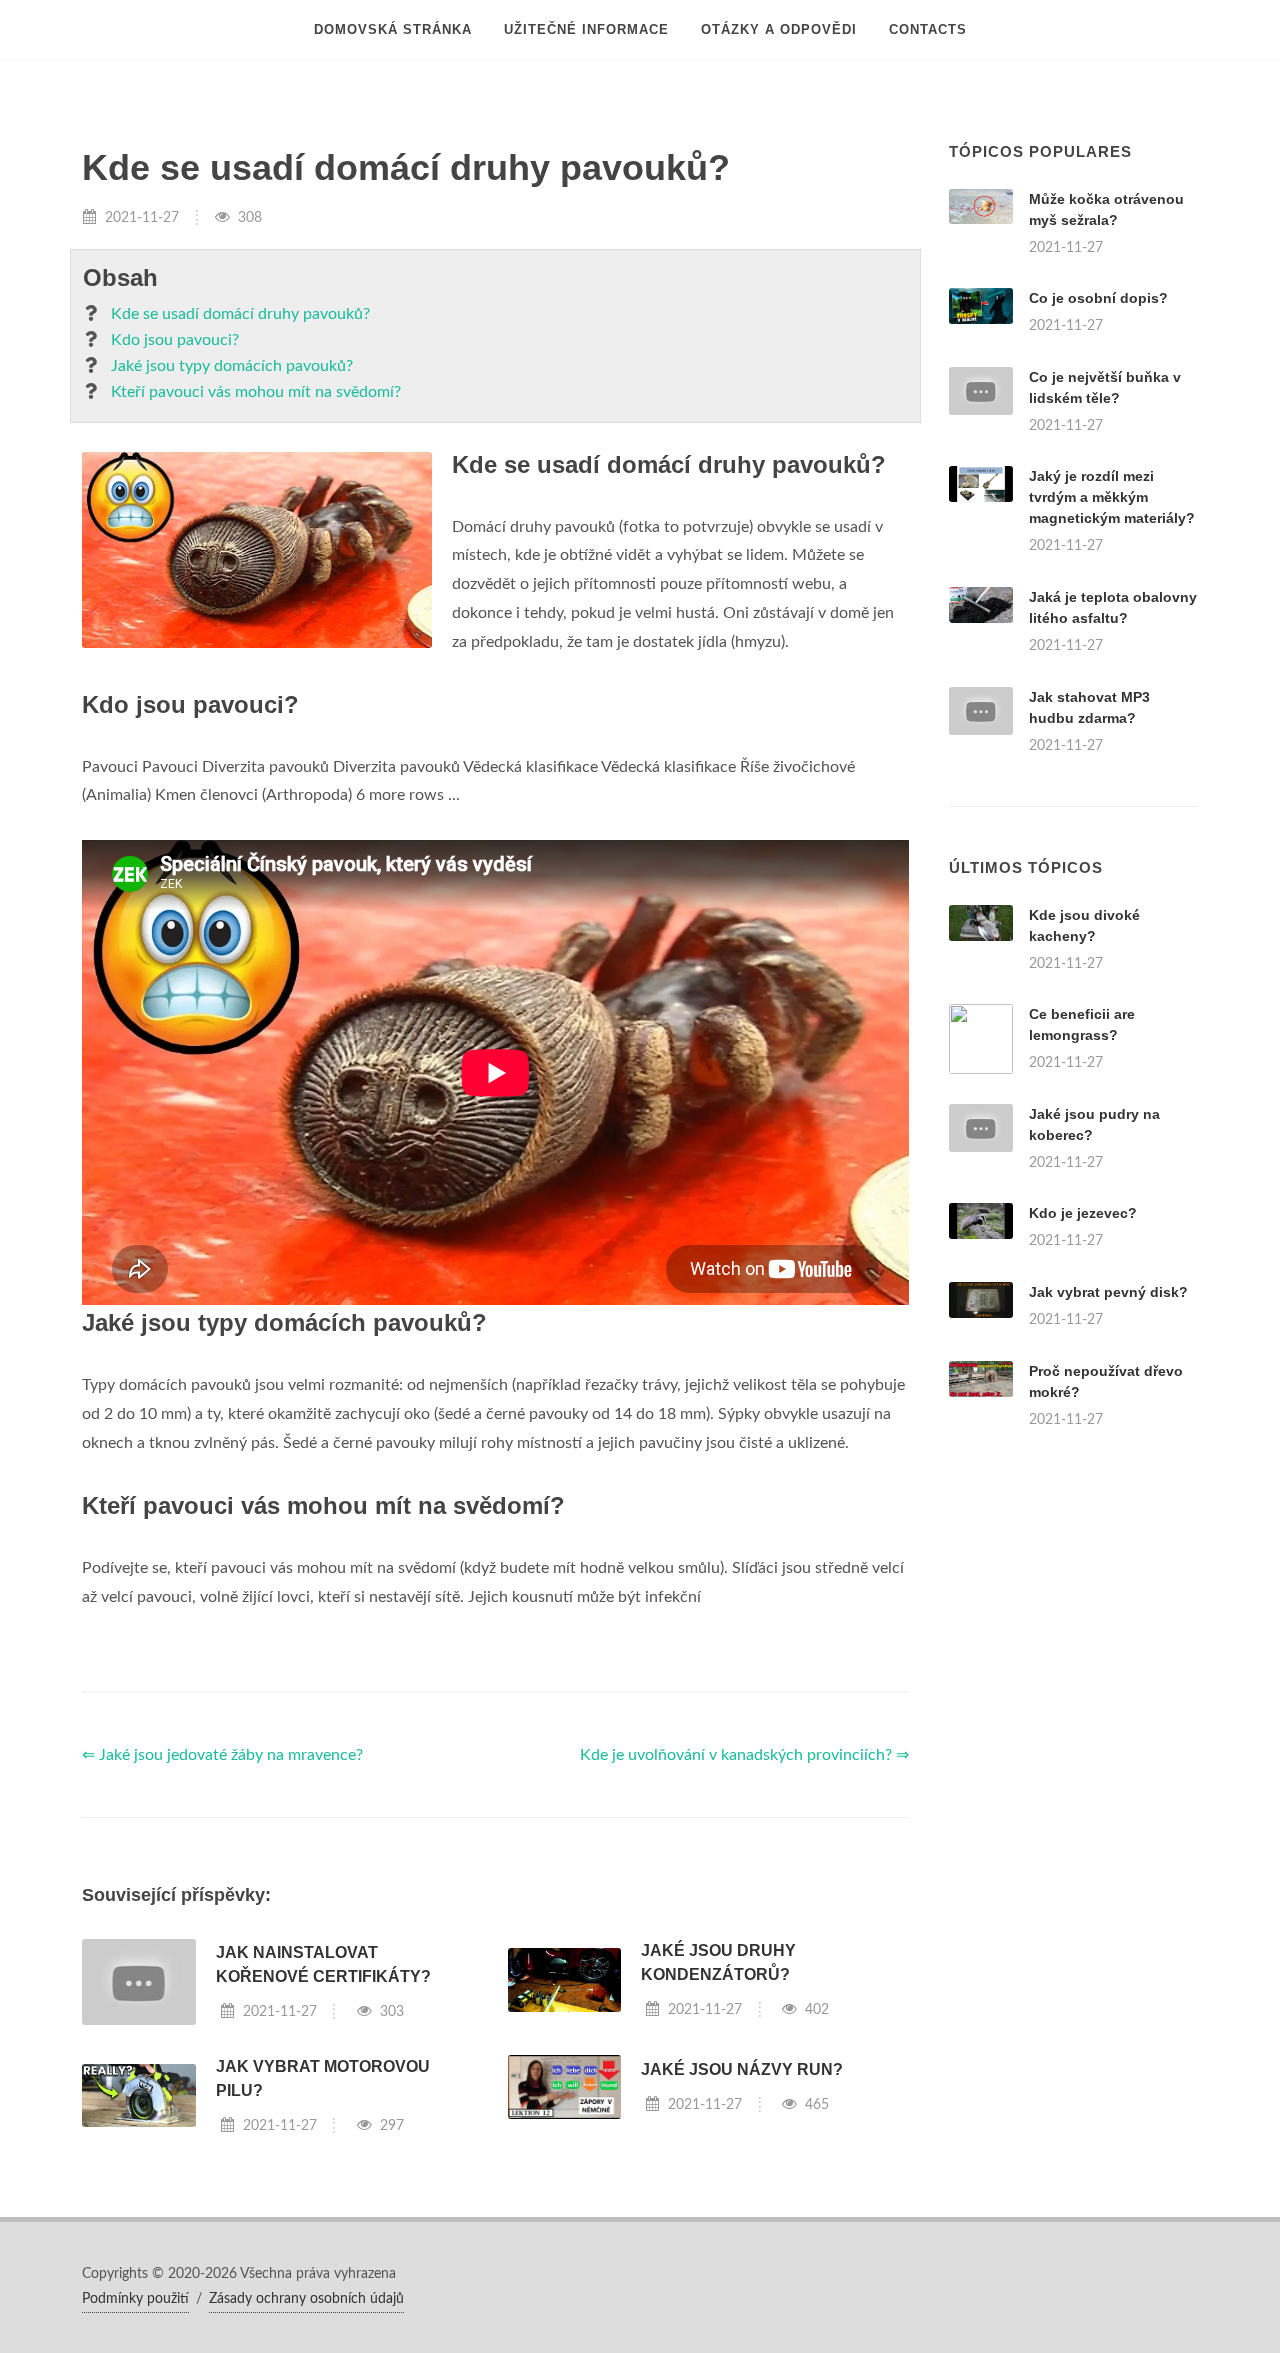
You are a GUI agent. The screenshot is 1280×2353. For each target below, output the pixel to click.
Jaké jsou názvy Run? (742, 2069)
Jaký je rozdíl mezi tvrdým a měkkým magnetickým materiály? (1112, 497)
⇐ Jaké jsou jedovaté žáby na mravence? (222, 1755)
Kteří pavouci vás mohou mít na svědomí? (256, 392)
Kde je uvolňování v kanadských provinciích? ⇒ (744, 1755)
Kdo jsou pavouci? (175, 340)
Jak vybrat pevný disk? (1108, 1292)
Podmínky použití (135, 2299)
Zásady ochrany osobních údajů (306, 2299)
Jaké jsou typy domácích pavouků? (232, 366)
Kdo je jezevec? (1083, 1213)
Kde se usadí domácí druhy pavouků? (240, 314)
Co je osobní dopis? (1098, 298)
